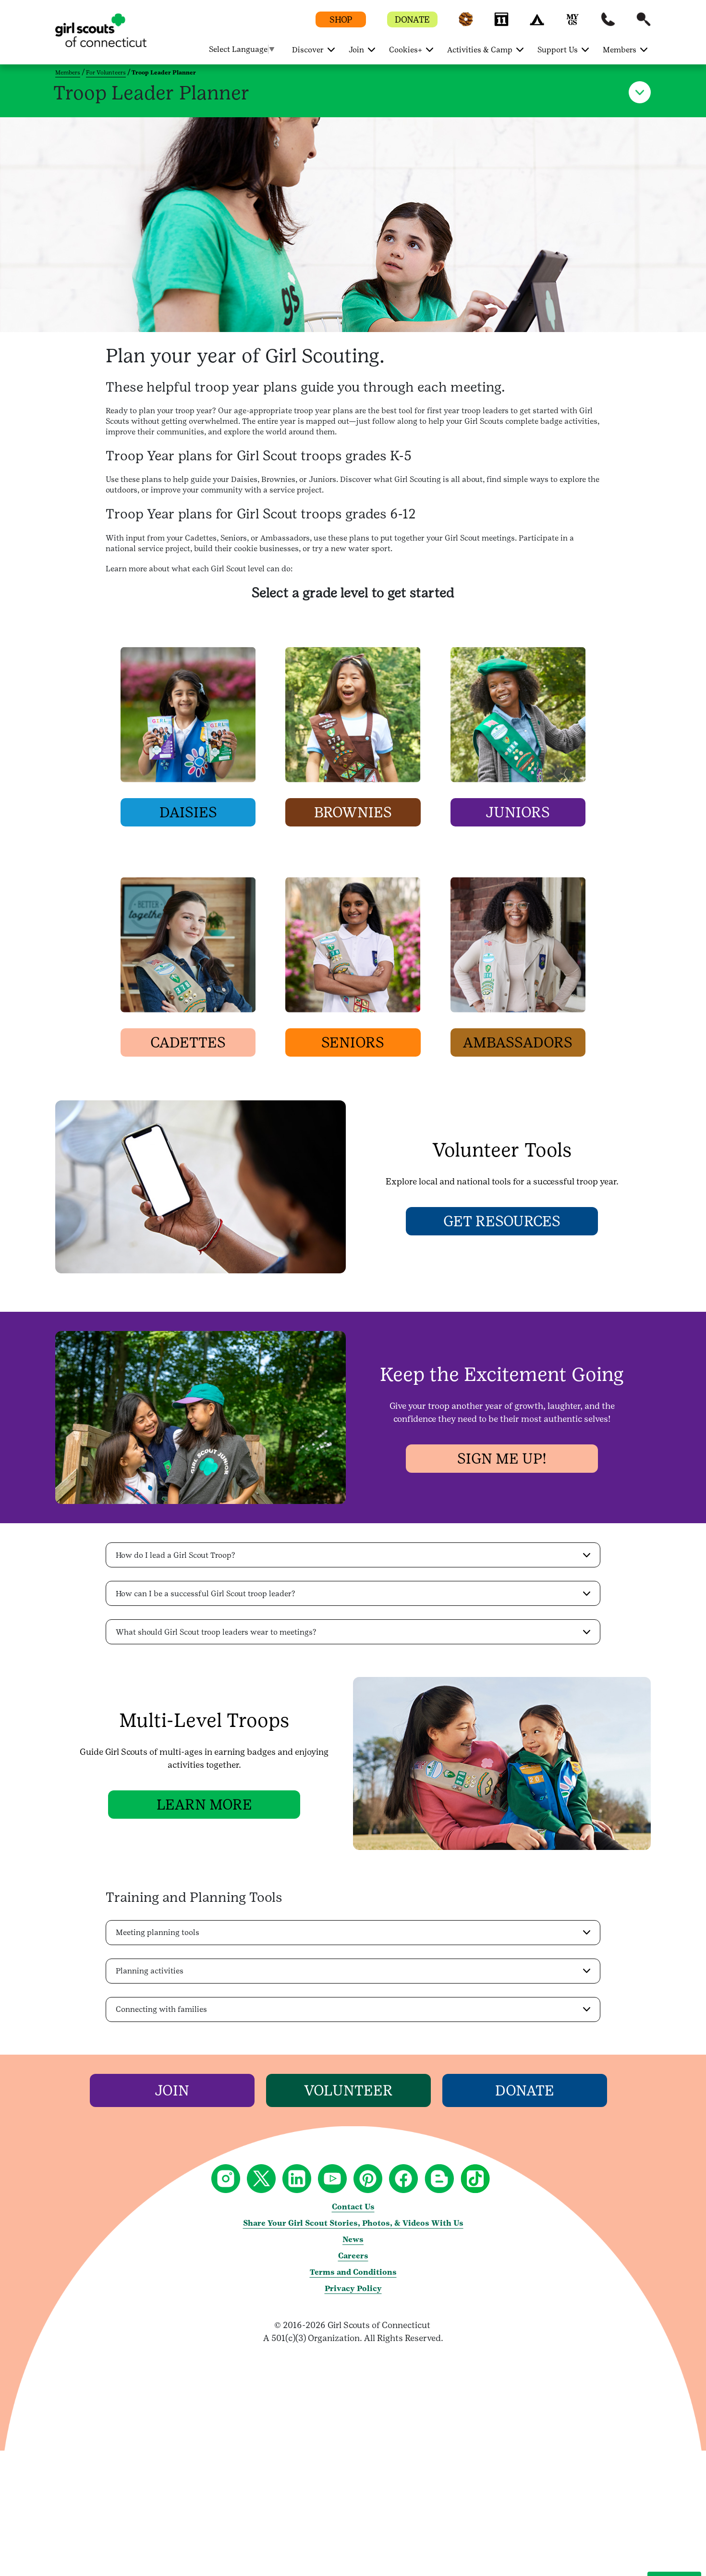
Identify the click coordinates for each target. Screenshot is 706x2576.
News (353, 2239)
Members (68, 73)
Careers (353, 2256)
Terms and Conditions (353, 2272)
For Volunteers (106, 73)
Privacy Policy (353, 2288)
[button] (466, 24)
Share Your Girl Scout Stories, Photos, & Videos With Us (353, 2223)
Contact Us (353, 2207)
